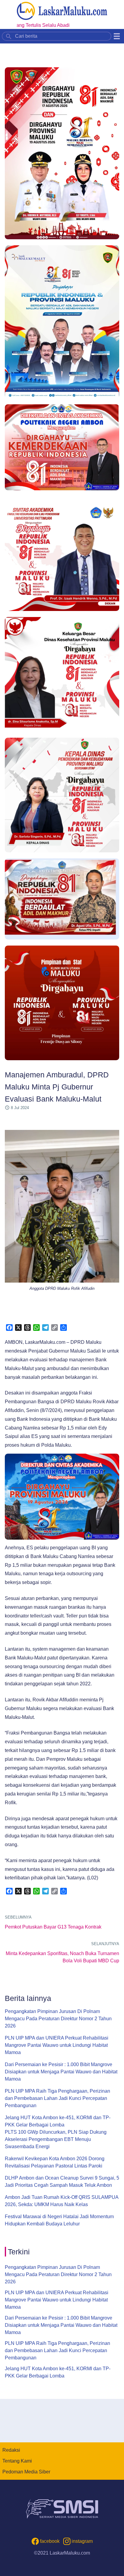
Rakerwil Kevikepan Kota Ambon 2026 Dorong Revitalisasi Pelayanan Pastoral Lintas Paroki (55, 2162)
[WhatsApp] (36, 1328)
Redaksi (11, 2450)
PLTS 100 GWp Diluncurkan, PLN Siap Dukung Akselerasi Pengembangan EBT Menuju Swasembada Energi (56, 2139)
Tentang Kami (17, 2461)
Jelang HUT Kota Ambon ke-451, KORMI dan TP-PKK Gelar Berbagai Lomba (58, 2121)
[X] (18, 1328)
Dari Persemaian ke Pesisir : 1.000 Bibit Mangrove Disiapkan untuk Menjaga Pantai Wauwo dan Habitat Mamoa (61, 2072)
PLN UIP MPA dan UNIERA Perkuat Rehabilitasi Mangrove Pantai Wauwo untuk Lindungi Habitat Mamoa (57, 2045)
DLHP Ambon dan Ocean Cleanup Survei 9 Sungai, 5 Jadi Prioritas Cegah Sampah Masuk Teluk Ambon (62, 2182)
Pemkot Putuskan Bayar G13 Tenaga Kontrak (53, 1927)
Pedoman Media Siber (26, 2472)
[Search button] (9, 36)
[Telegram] (45, 1328)
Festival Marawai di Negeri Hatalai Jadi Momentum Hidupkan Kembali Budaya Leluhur (59, 2220)
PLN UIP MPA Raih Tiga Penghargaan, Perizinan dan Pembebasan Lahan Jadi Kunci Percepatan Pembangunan (57, 2098)
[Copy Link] (54, 1328)
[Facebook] (9, 1328)
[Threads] (27, 1328)
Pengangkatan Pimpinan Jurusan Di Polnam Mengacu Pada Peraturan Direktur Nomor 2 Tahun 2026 (58, 2019)
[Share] (64, 1328)
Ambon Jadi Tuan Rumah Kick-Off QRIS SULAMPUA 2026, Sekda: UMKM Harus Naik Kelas (62, 2201)
